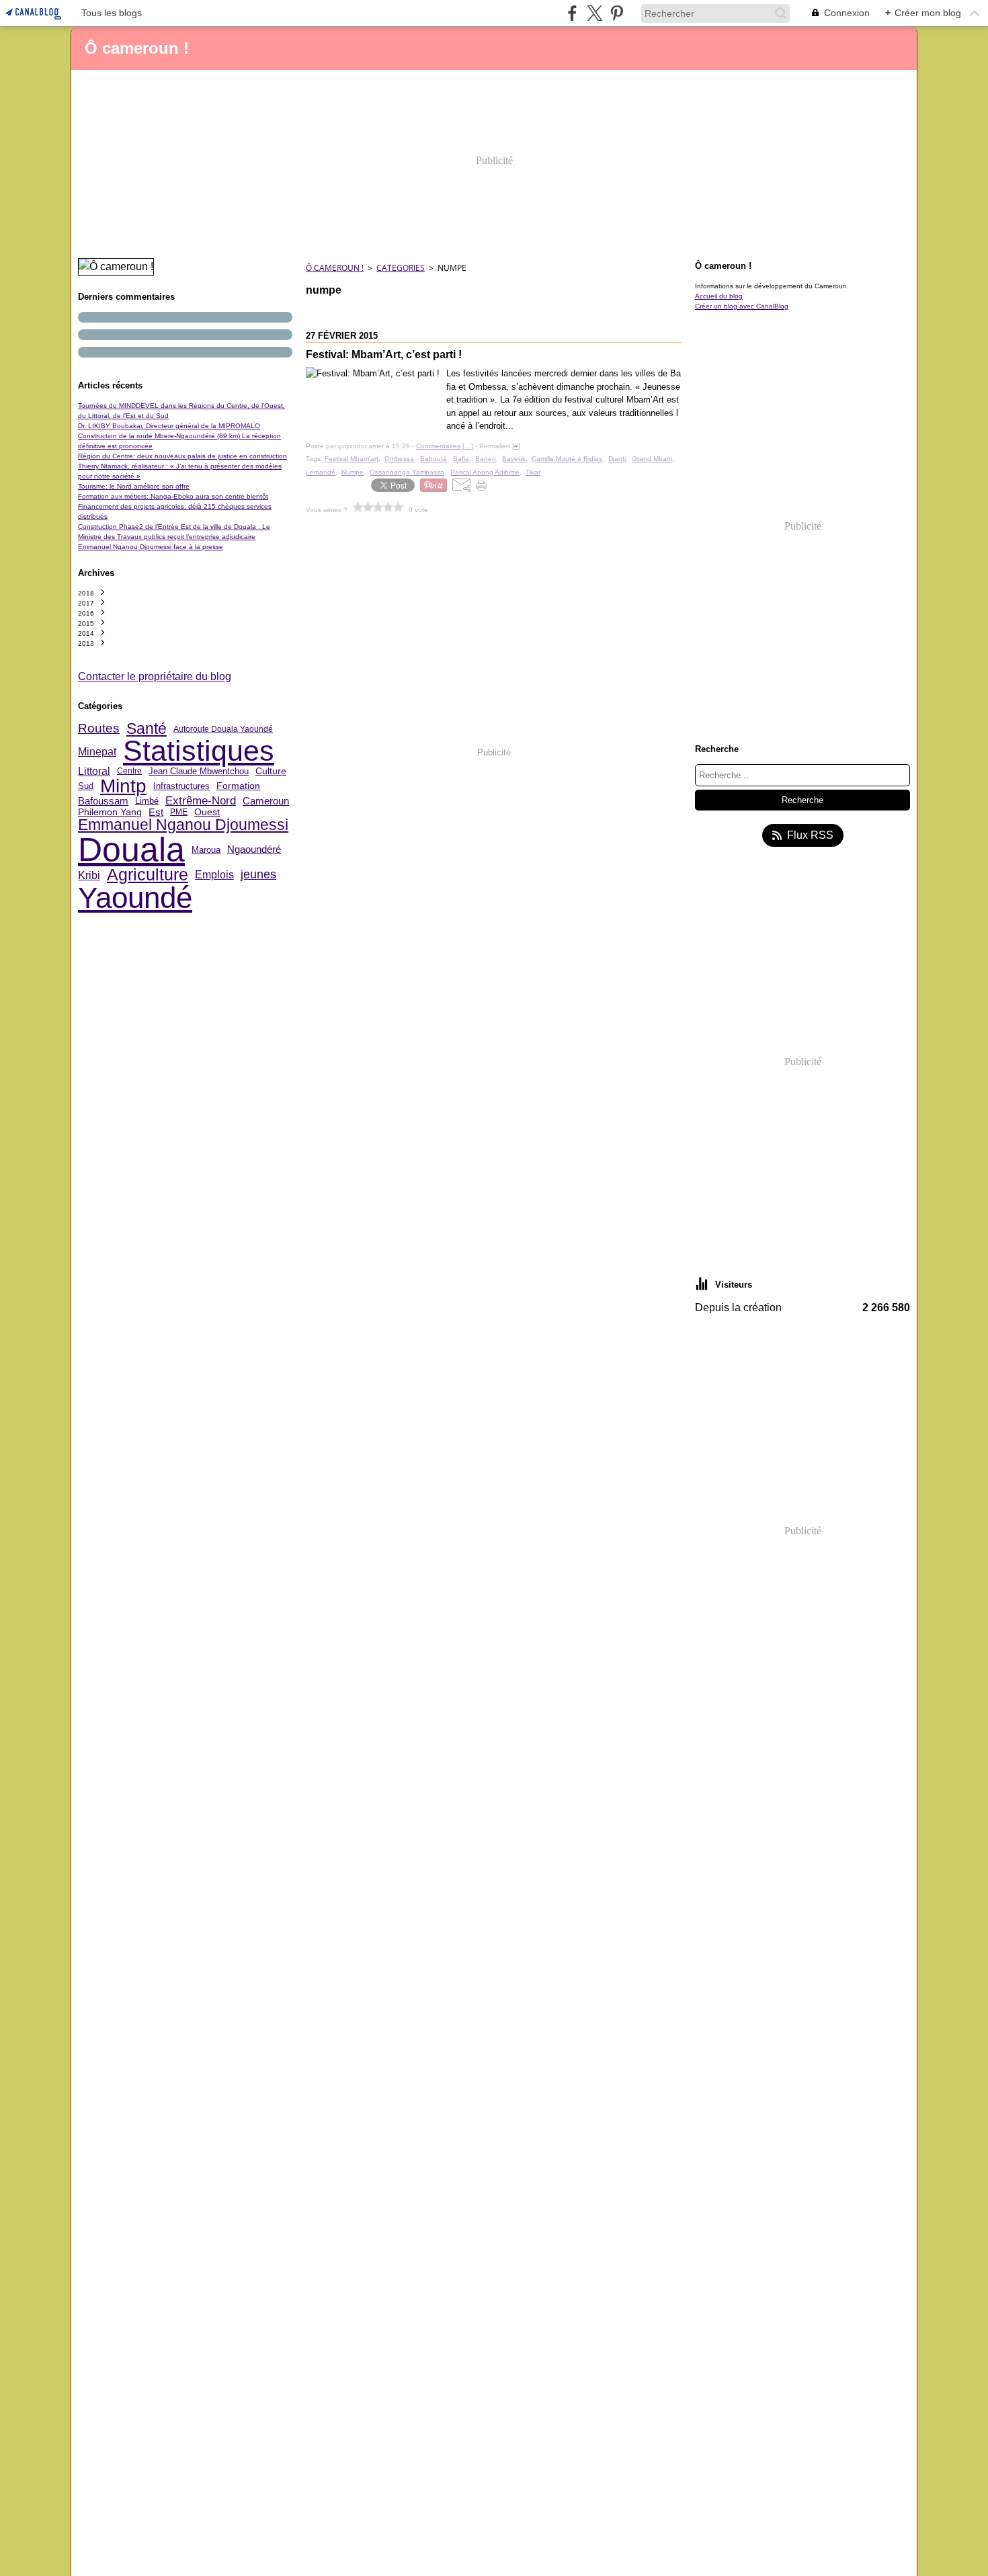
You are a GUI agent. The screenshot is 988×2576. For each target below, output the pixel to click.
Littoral (94, 771)
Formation (238, 786)
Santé (147, 729)
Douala (131, 849)
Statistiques (199, 751)
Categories (401, 268)
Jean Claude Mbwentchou (199, 771)
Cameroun (266, 801)
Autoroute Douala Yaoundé (223, 729)
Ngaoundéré (254, 849)
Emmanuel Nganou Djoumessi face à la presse (151, 547)
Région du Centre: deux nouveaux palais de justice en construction (182, 456)
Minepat (97, 751)
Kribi (89, 875)
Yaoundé (135, 898)
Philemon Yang (110, 812)
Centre (129, 771)
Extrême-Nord (201, 801)
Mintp (123, 786)
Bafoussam (103, 801)
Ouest (207, 812)
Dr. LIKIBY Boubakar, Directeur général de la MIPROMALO (169, 426)
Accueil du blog (719, 296)
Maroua (206, 850)
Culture (271, 771)
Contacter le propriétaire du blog (155, 676)
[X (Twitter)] (594, 13)
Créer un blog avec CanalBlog (742, 306)
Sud (86, 786)
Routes (99, 729)
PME (179, 812)
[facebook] (572, 13)
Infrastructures (181, 786)
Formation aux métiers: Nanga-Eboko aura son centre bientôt (173, 496)
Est (156, 812)
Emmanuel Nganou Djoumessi (183, 825)
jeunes (258, 875)
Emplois (214, 875)
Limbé (147, 801)
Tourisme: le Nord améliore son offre (134, 486)
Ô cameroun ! (335, 268)
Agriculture (148, 875)
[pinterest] (617, 13)
